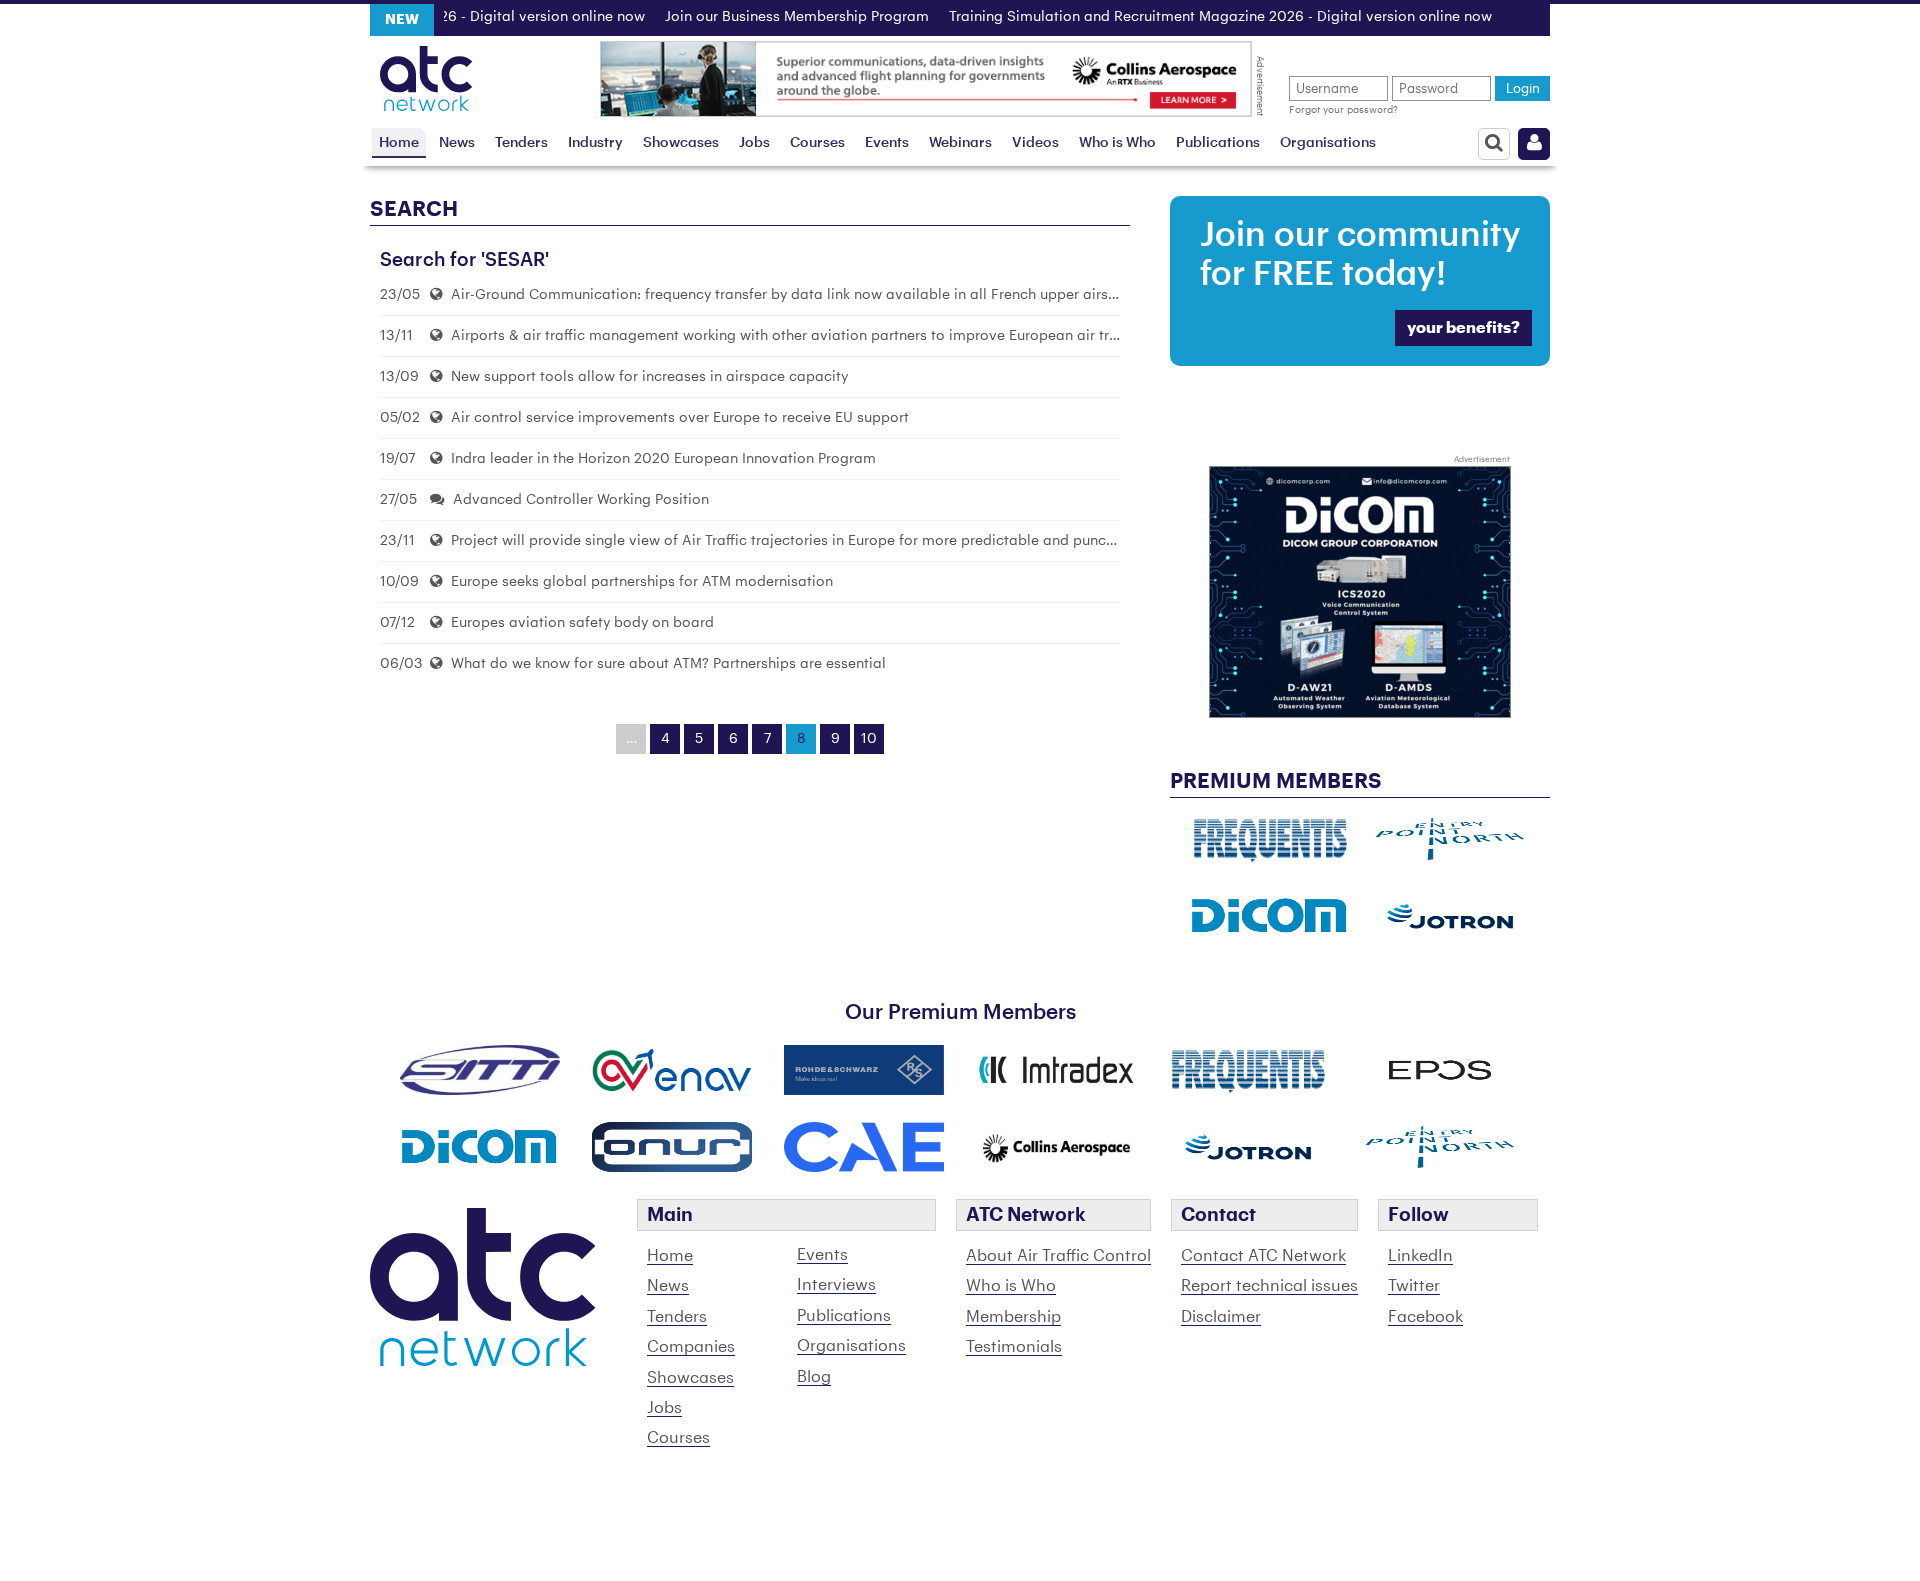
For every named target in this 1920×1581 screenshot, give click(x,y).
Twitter (1414, 1286)
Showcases (681, 142)
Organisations (1328, 142)
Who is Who (1117, 142)
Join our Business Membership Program (764, 17)
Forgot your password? (1343, 110)
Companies (691, 1347)
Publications (1218, 142)
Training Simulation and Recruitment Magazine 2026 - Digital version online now (1187, 17)
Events (887, 142)
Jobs (754, 142)
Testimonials (1014, 1347)
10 (869, 739)
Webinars (960, 142)
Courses (817, 142)
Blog (814, 1377)
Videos (1035, 142)
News (457, 142)
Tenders (521, 142)
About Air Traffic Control (1058, 1256)
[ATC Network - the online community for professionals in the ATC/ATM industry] (426, 73)
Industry (595, 142)
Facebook (1425, 1317)
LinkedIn (1420, 1256)
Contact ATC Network (1263, 1256)
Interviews (836, 1285)
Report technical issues (1269, 1286)
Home (399, 142)
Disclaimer (1221, 1317)
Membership (1013, 1317)
